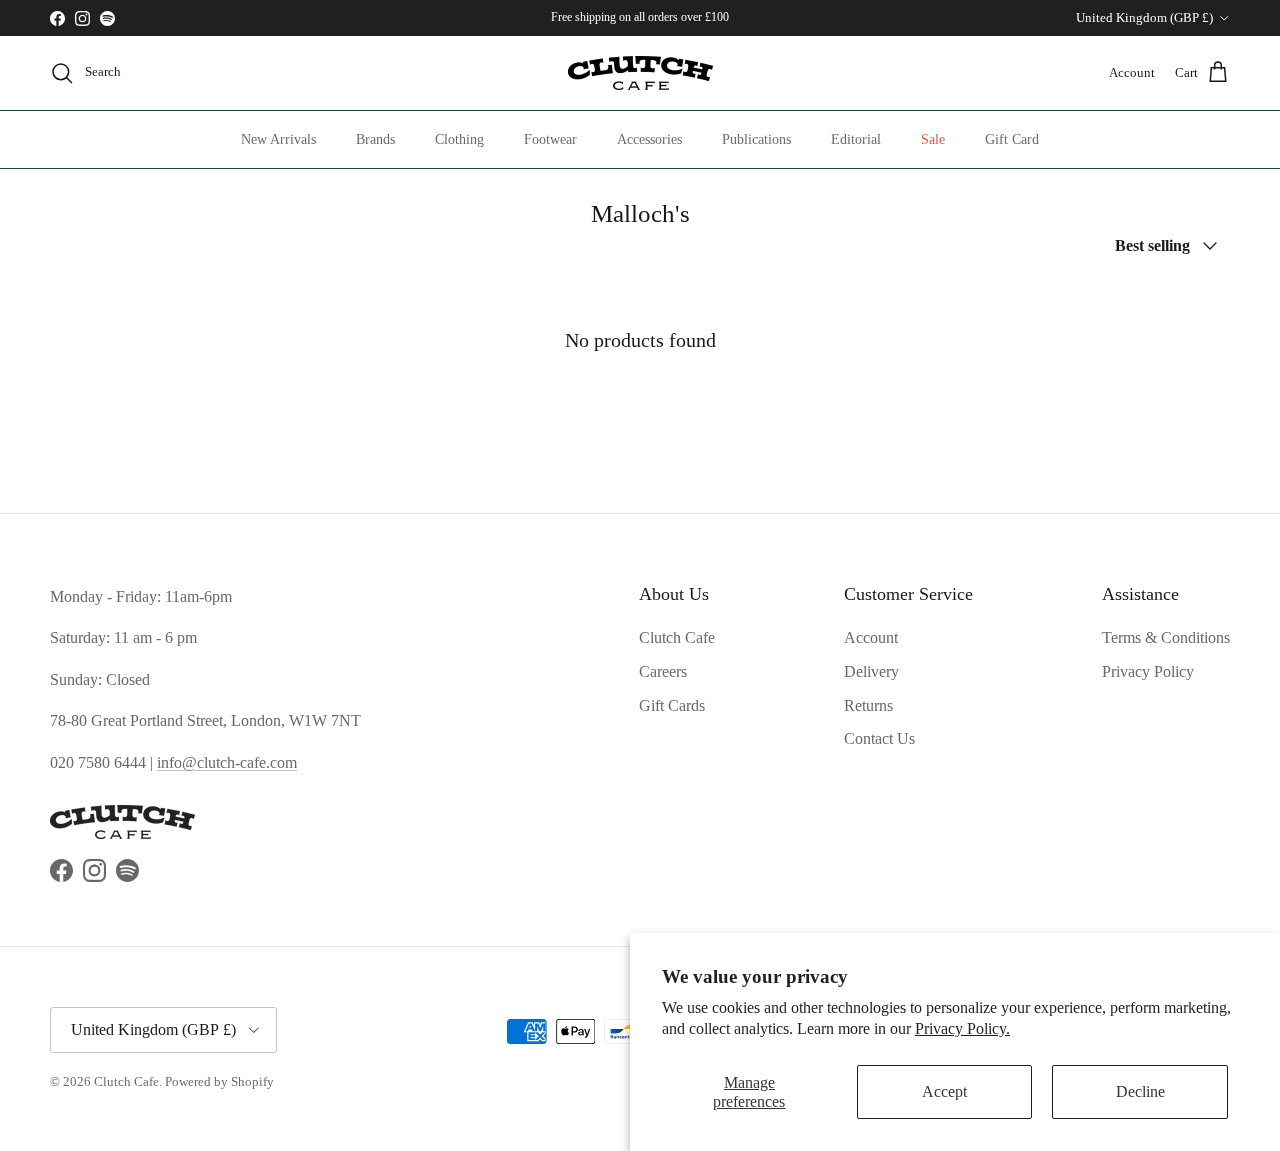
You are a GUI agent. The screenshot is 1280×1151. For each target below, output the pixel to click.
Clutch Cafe (677, 637)
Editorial (856, 139)
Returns (868, 705)
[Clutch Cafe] (640, 73)
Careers (663, 671)
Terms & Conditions (1166, 637)
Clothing (459, 139)
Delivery (871, 671)
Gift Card (1012, 139)
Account (871, 637)
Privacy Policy (1148, 671)
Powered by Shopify (219, 1081)
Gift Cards (672, 705)
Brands (375, 139)
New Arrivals (278, 139)
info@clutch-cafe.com (227, 762)
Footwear (550, 139)
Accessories (649, 139)
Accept (944, 1091)
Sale (933, 139)
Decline (1140, 1091)
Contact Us (879, 738)
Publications (756, 139)
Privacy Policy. (962, 1028)
